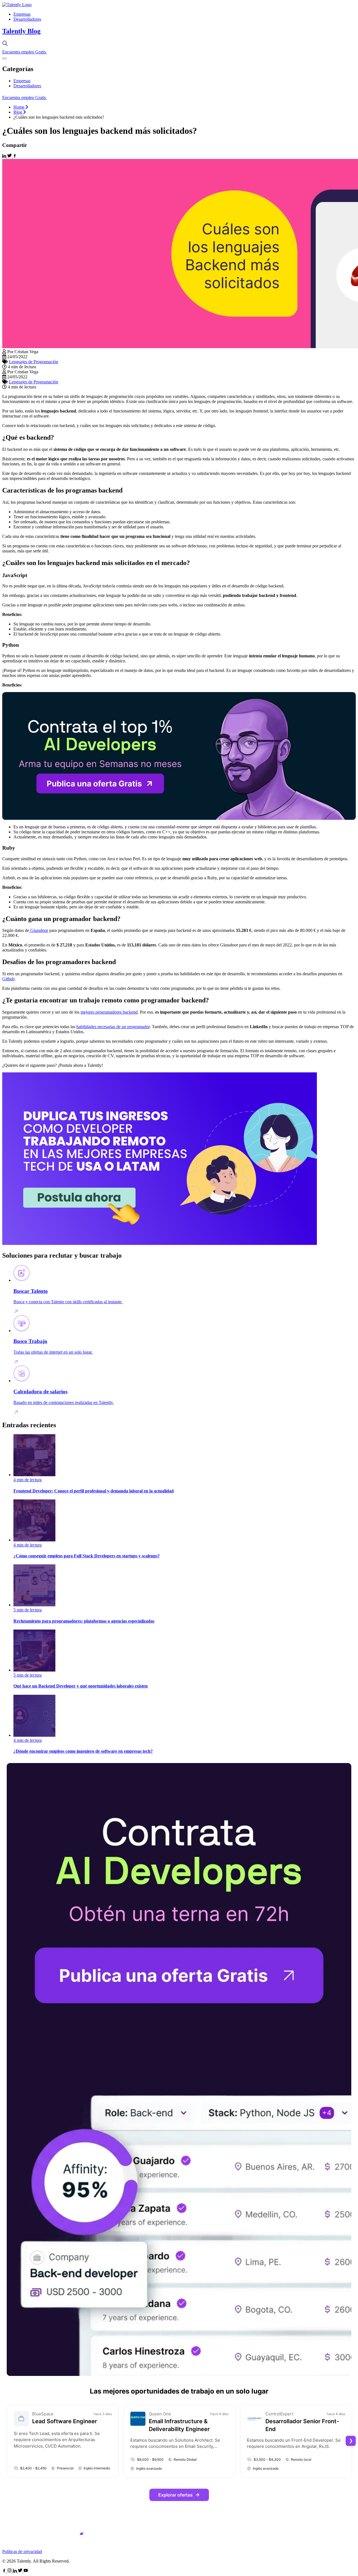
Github (8, 979)
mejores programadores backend (109, 1012)
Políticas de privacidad (22, 2552)
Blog (18, 112)
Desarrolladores (27, 19)
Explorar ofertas (176, 2495)
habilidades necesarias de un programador (113, 1027)
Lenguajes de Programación (34, 362)
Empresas (22, 14)
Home (19, 107)
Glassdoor (39, 930)
